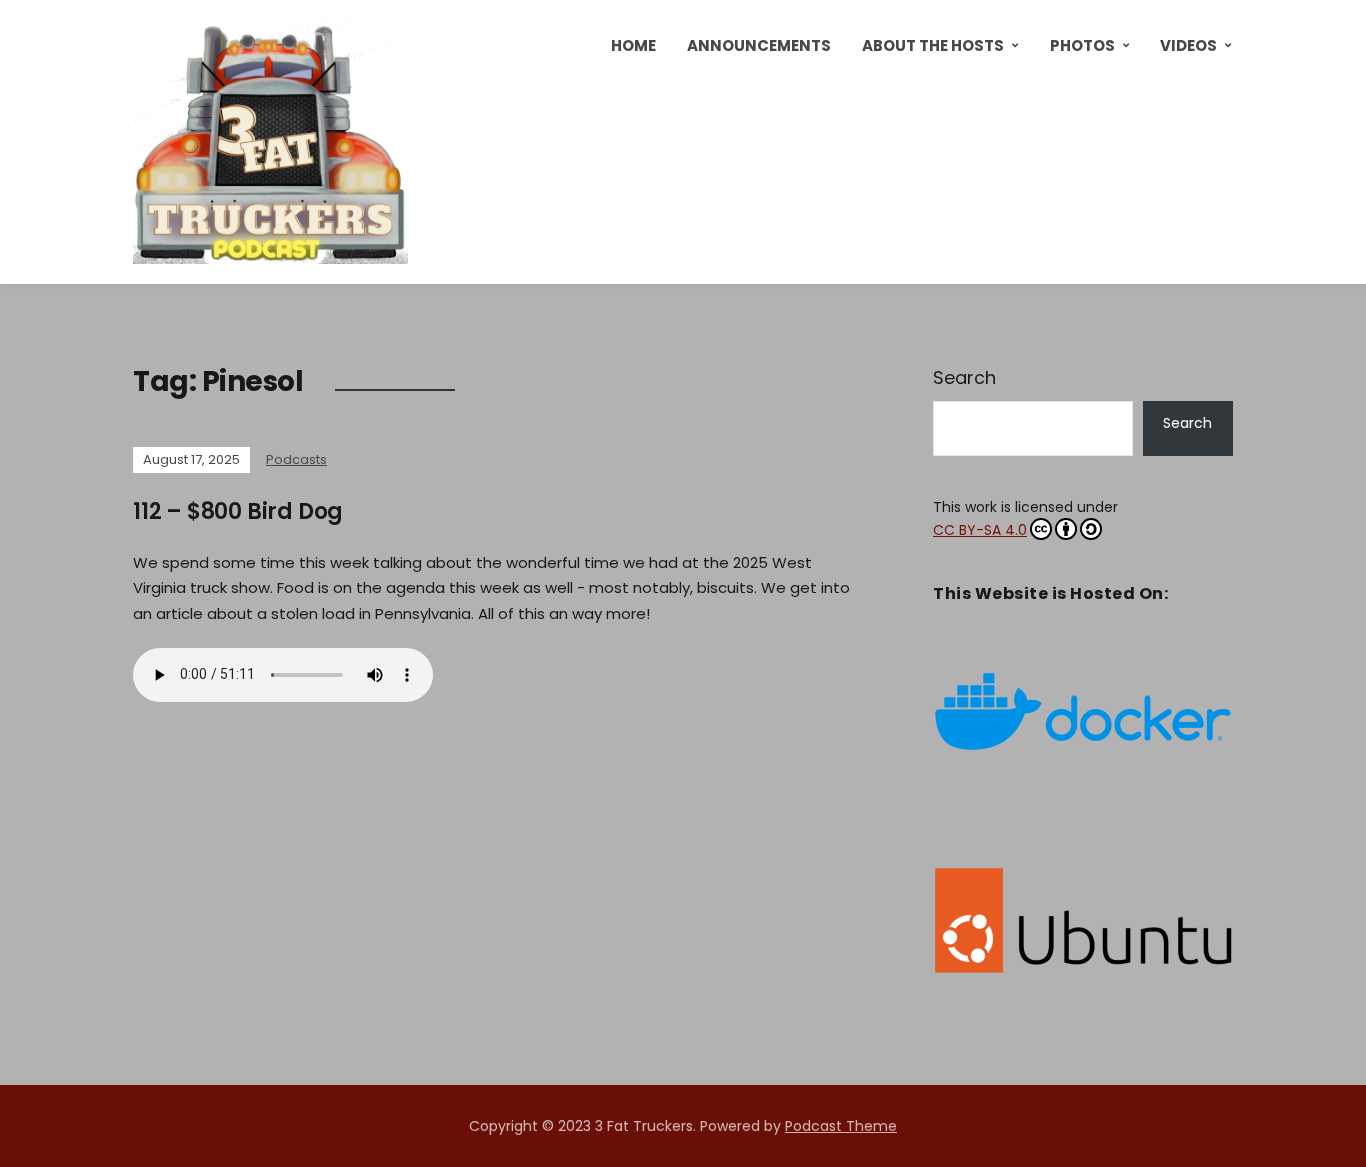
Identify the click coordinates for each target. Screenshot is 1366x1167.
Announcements (759, 45)
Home (633, 45)
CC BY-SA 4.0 (980, 530)
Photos (1082, 45)
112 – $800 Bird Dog (238, 511)
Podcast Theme (841, 1126)
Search (964, 377)
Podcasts (296, 459)
